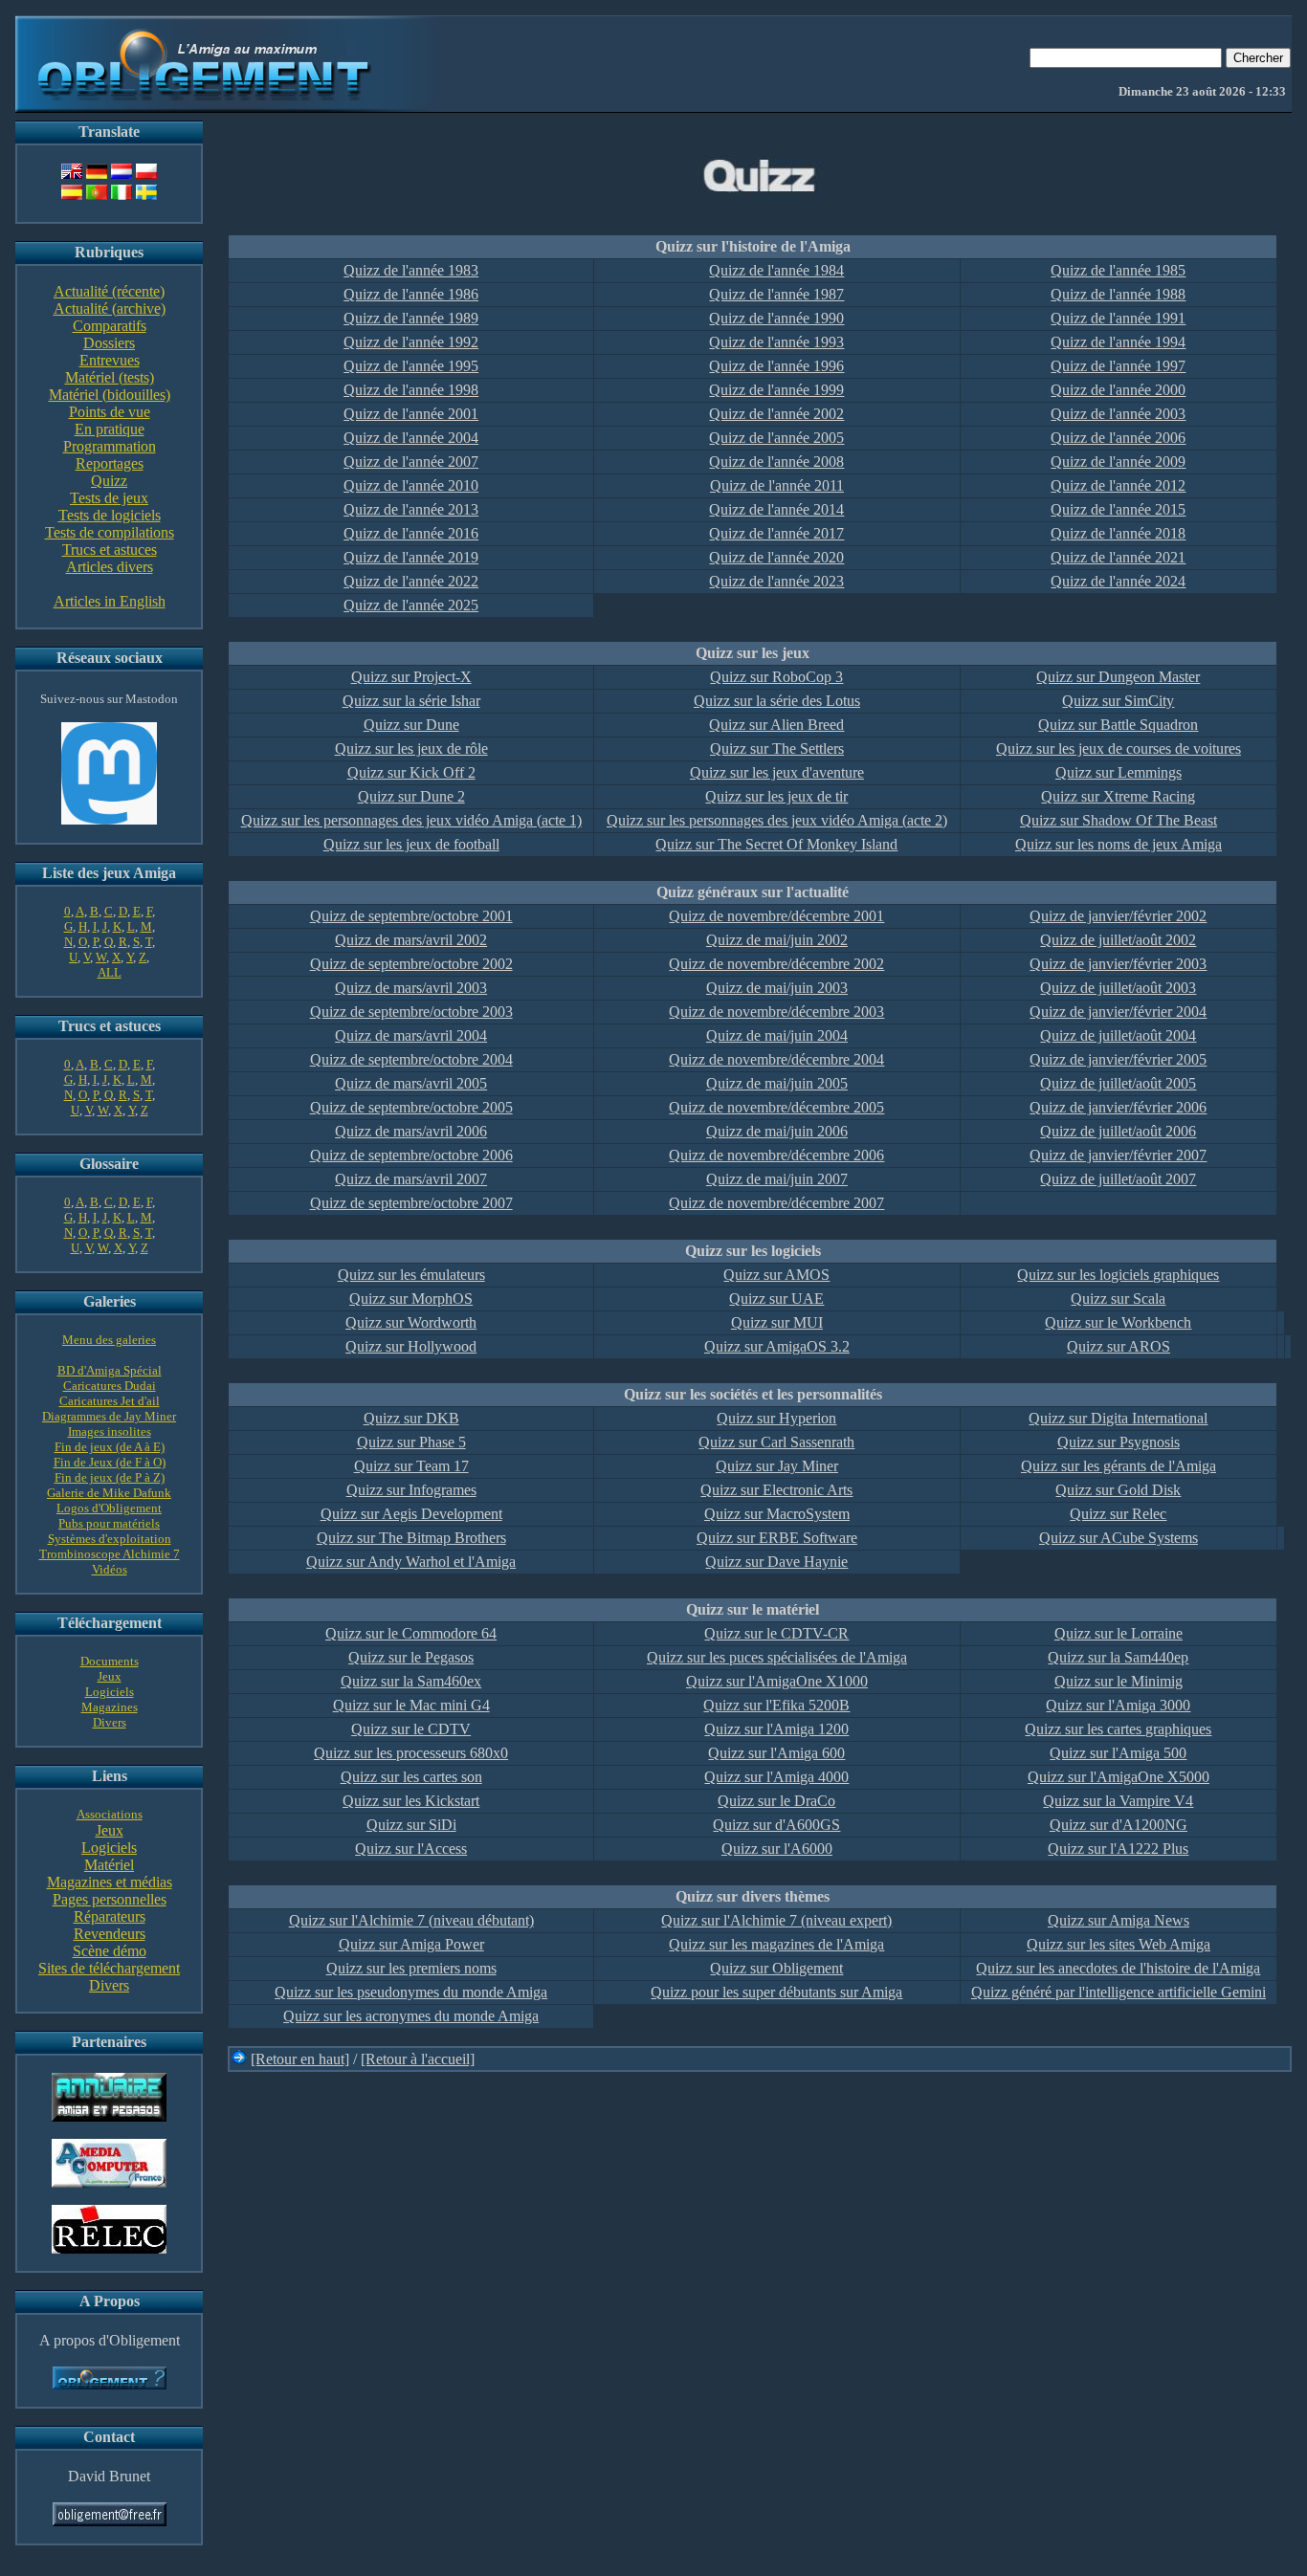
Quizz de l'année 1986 (411, 294)
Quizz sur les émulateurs (411, 1275)
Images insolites (110, 1431)
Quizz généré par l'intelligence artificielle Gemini (1119, 1992)
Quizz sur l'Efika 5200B (776, 1705)
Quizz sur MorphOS (411, 1299)
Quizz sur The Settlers (777, 749)
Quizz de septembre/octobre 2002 (411, 964)
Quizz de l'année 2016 (411, 533)
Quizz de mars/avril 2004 (411, 1035)
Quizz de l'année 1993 (776, 342)
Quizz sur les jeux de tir (776, 796)
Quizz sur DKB (411, 1418)
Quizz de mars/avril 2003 (411, 988)
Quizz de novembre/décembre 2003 (776, 1012)
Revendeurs (110, 1934)
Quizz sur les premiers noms (411, 1968)
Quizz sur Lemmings (1119, 772)
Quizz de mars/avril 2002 (411, 940)
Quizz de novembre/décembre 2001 (776, 916)
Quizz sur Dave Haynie (776, 1562)
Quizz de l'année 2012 (1118, 485)
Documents (110, 1661)
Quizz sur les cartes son (411, 1777)
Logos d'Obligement (109, 1508)
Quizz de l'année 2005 (776, 438)
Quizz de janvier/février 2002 (1118, 916)
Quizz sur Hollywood (411, 1346)
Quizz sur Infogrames (411, 1490)
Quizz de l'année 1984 (776, 270)
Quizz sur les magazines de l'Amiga (776, 1944)
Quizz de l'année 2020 (776, 557)
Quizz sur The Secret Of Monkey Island (776, 844)
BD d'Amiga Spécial (110, 1370)
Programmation (110, 446)
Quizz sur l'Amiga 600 (776, 1753)
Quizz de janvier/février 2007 (1118, 1155)
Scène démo (110, 1951)
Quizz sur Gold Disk (1118, 1490)
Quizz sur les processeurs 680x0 (411, 1753)
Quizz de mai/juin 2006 (777, 1131)
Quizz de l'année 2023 (776, 581)
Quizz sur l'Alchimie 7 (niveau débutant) (411, 1920)
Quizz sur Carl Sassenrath (776, 1442)
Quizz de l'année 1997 (1118, 366)
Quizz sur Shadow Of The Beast (1119, 820)
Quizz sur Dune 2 (411, 796)
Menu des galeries (109, 1340)
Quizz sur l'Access (411, 1849)
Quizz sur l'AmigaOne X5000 (1119, 1777)
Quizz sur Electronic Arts (776, 1490)
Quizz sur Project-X (411, 677)
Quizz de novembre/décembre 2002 (776, 964)
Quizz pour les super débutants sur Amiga (776, 1992)
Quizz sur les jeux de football (411, 844)
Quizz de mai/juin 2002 (777, 940)
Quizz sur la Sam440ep (1118, 1657)
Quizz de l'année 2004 (411, 438)
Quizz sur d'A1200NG (1119, 1825)
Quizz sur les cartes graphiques (1118, 1729)
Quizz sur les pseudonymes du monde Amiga (411, 1992)
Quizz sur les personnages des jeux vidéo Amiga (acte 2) (777, 820)
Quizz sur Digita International (1118, 1418)
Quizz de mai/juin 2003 (777, 988)
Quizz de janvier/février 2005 (1118, 1059)
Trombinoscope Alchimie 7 (110, 1554)
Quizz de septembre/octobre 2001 (411, 916)
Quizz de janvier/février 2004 (1118, 1012)
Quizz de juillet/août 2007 (1118, 1179)
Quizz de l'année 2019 (411, 557)
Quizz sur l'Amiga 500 (1118, 1753)
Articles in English (110, 601)
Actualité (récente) (109, 291)
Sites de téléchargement (109, 1968)
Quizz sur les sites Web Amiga (1119, 1944)
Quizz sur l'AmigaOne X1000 (777, 1681)
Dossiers (109, 343)
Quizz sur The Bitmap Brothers (411, 1538)
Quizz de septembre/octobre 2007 (411, 1203)
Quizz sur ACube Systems (1119, 1538)
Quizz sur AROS (1119, 1346)
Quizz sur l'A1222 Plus (1118, 1849)
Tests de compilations (110, 532)
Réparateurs (110, 1916)
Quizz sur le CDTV (411, 1729)
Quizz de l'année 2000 (1118, 390)
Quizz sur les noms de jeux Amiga (1119, 844)
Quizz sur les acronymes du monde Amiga (411, 2016)
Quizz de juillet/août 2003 (1118, 988)
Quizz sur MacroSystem (777, 1514)
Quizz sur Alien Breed (776, 725)
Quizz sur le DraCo (776, 1801)
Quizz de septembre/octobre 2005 (411, 1107)
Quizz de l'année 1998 (411, 390)
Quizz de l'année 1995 (411, 366)
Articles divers (110, 567)
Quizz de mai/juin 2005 (777, 1083)
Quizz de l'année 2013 (411, 509)
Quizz (109, 481)
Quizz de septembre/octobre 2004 (411, 1059)
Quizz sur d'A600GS (776, 1825)
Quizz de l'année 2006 (1118, 438)
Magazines (110, 1707)
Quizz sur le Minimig (1119, 1681)
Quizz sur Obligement (776, 1968)
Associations (110, 1814)
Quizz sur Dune (411, 725)
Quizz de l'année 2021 (1118, 557)
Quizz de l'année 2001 (411, 414)
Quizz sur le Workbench (1118, 1322)
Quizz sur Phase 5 (411, 1442)
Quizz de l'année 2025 (411, 605)
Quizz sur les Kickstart (411, 1801)
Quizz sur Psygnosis (1119, 1442)
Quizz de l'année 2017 (776, 533)
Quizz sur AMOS (776, 1275)
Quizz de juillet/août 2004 (1118, 1035)
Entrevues (110, 360)
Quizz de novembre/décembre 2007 (776, 1203)
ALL (110, 972)
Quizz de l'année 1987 (776, 294)
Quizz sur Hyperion (776, 1418)
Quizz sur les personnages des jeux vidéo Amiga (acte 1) (411, 820)
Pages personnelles (110, 1899)
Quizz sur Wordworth (411, 1322)
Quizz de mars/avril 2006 (411, 1131)
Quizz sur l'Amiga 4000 (776, 1777)
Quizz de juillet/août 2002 (1118, 940)
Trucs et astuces (110, 550)
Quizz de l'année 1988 (1118, 294)
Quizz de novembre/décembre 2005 (776, 1107)
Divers (110, 1722)
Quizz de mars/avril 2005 (411, 1083)
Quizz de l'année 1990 (776, 318)
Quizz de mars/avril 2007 (411, 1179)
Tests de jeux (109, 498)
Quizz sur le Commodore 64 (411, 1633)
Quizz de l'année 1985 (1118, 270)
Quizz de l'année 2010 (411, 485)
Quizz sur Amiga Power (411, 1944)
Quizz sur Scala (1118, 1299)
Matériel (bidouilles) (110, 395)
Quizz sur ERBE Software (777, 1538)
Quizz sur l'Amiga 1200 (776, 1729)
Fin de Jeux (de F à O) (110, 1462)
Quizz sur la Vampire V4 (1118, 1801)
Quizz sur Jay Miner (777, 1466)
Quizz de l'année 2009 (1118, 462)
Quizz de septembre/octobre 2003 (411, 1012)
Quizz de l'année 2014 (776, 509)
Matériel (109, 1865)
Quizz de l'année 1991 (1118, 318)
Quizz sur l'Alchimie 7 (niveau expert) (776, 1920)
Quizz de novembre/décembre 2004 (776, 1059)
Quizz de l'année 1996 (776, 366)
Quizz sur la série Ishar (411, 701)
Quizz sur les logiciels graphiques (1118, 1275)
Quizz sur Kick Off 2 (411, 772)
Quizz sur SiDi (411, 1825)
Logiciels (110, 1692)
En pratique (110, 429)
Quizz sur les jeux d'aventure (777, 772)
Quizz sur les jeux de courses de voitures (1119, 749)
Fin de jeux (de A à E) (110, 1447)
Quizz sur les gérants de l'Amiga (1119, 1466)
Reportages (110, 463)
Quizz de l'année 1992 (411, 342)
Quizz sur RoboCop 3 (776, 677)
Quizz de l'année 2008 (776, 462)
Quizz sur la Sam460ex (411, 1681)
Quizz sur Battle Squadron (1118, 725)
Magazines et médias (110, 1882)
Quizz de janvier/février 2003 (1118, 964)
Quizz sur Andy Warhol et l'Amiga (411, 1562)
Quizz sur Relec (1118, 1514)
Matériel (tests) (110, 377)
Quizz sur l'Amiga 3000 (1118, 1705)
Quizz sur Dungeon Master (1118, 677)
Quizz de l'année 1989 (411, 318)
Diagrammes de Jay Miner (109, 1416)
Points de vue (110, 412)
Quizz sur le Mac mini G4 (411, 1705)
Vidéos (110, 1569)
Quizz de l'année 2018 (1118, 533)
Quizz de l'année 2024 (1118, 581)
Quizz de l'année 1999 (776, 390)
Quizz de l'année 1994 (1118, 342)
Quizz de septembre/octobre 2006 (411, 1155)
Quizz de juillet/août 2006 (1118, 1131)
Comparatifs (110, 326)
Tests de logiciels (110, 515)
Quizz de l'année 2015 (1118, 509)
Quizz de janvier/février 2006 (1118, 1107)
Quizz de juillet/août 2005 (1118, 1083)
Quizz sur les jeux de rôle (411, 749)
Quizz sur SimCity (1118, 701)
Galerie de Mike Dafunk (109, 1493)
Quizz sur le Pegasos (411, 1657)
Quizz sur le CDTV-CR (776, 1633)
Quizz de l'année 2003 (1118, 414)
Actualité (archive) (110, 308)
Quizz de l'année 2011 (777, 485)
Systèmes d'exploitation (110, 1539)
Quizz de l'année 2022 (411, 581)
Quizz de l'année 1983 (411, 270)
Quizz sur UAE (776, 1299)
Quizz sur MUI (777, 1322)
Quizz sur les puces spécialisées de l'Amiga (777, 1657)
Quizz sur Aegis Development (411, 1514)
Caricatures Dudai (110, 1386)
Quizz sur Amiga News (1119, 1920)
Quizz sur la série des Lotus (777, 701)
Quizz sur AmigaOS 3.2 (777, 1346)
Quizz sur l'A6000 (777, 1849)
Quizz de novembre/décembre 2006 (776, 1155)
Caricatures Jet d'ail (110, 1401)
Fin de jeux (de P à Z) (110, 1477)
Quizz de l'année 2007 (411, 462)
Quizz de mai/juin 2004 (777, 1035)
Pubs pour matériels (109, 1523)
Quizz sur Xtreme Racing (1118, 796)
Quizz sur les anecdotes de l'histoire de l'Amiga (1118, 1968)
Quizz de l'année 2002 (776, 414)
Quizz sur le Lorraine (1119, 1633)
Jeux (110, 1676)
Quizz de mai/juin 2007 (777, 1179)
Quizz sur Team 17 (411, 1466)
